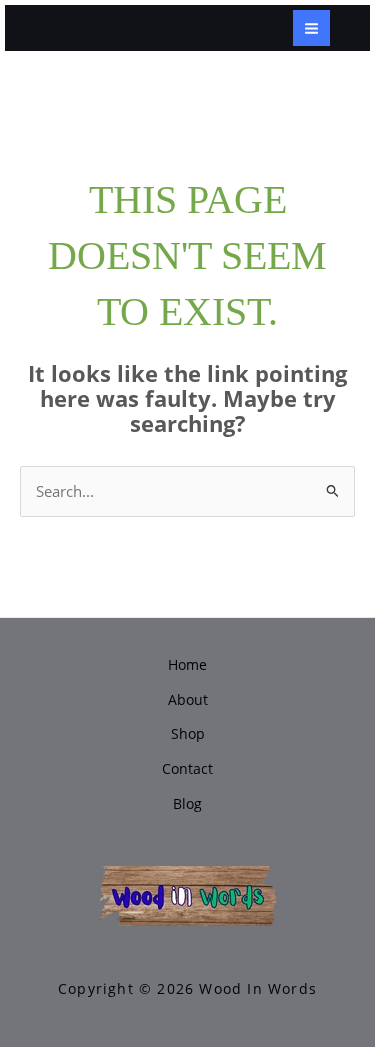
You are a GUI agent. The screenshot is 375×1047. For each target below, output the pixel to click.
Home (187, 664)
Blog (187, 803)
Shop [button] (188, 733)
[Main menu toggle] (311, 28)
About (188, 699)
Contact (187, 768)
